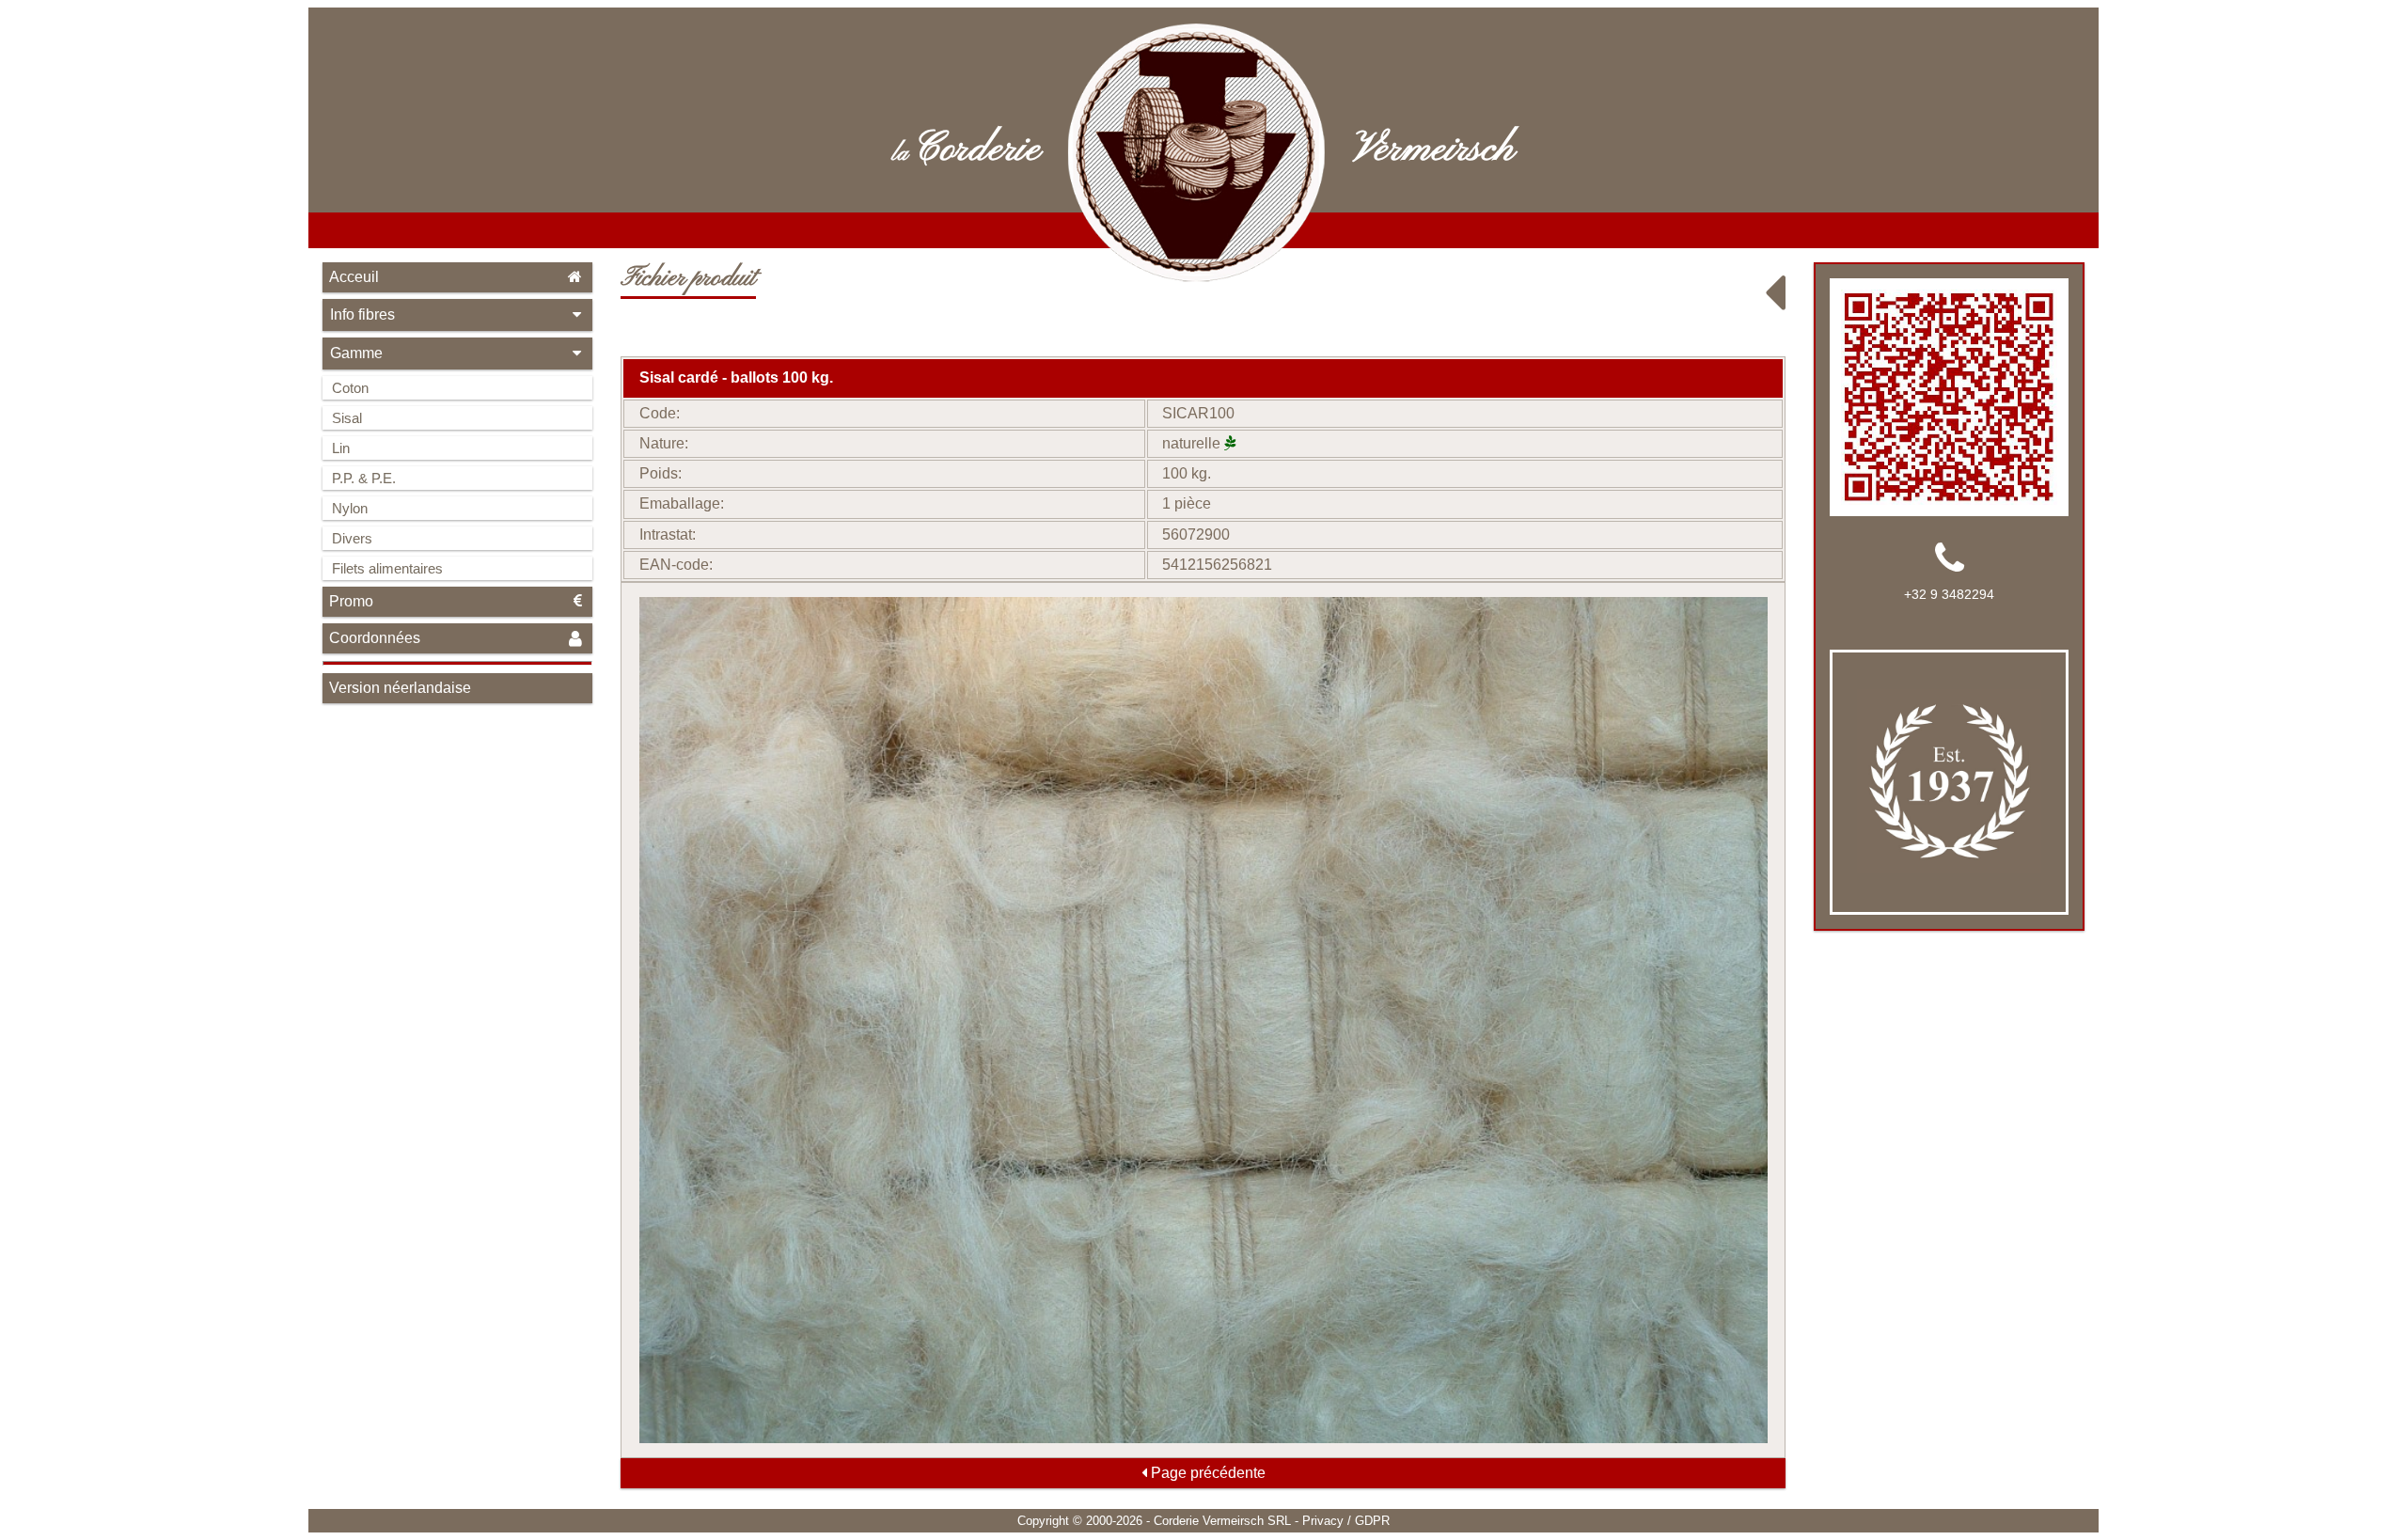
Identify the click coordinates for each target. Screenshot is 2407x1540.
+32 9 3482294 (1949, 594)
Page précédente (1206, 1473)
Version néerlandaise (400, 688)
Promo (351, 601)
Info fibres (362, 314)
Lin (341, 448)
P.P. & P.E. (364, 478)
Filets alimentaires (387, 568)
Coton (350, 388)
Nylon (350, 508)
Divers (352, 538)
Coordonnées (375, 638)
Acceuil (354, 277)
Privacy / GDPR (1346, 1521)
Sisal (347, 418)
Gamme (356, 353)
